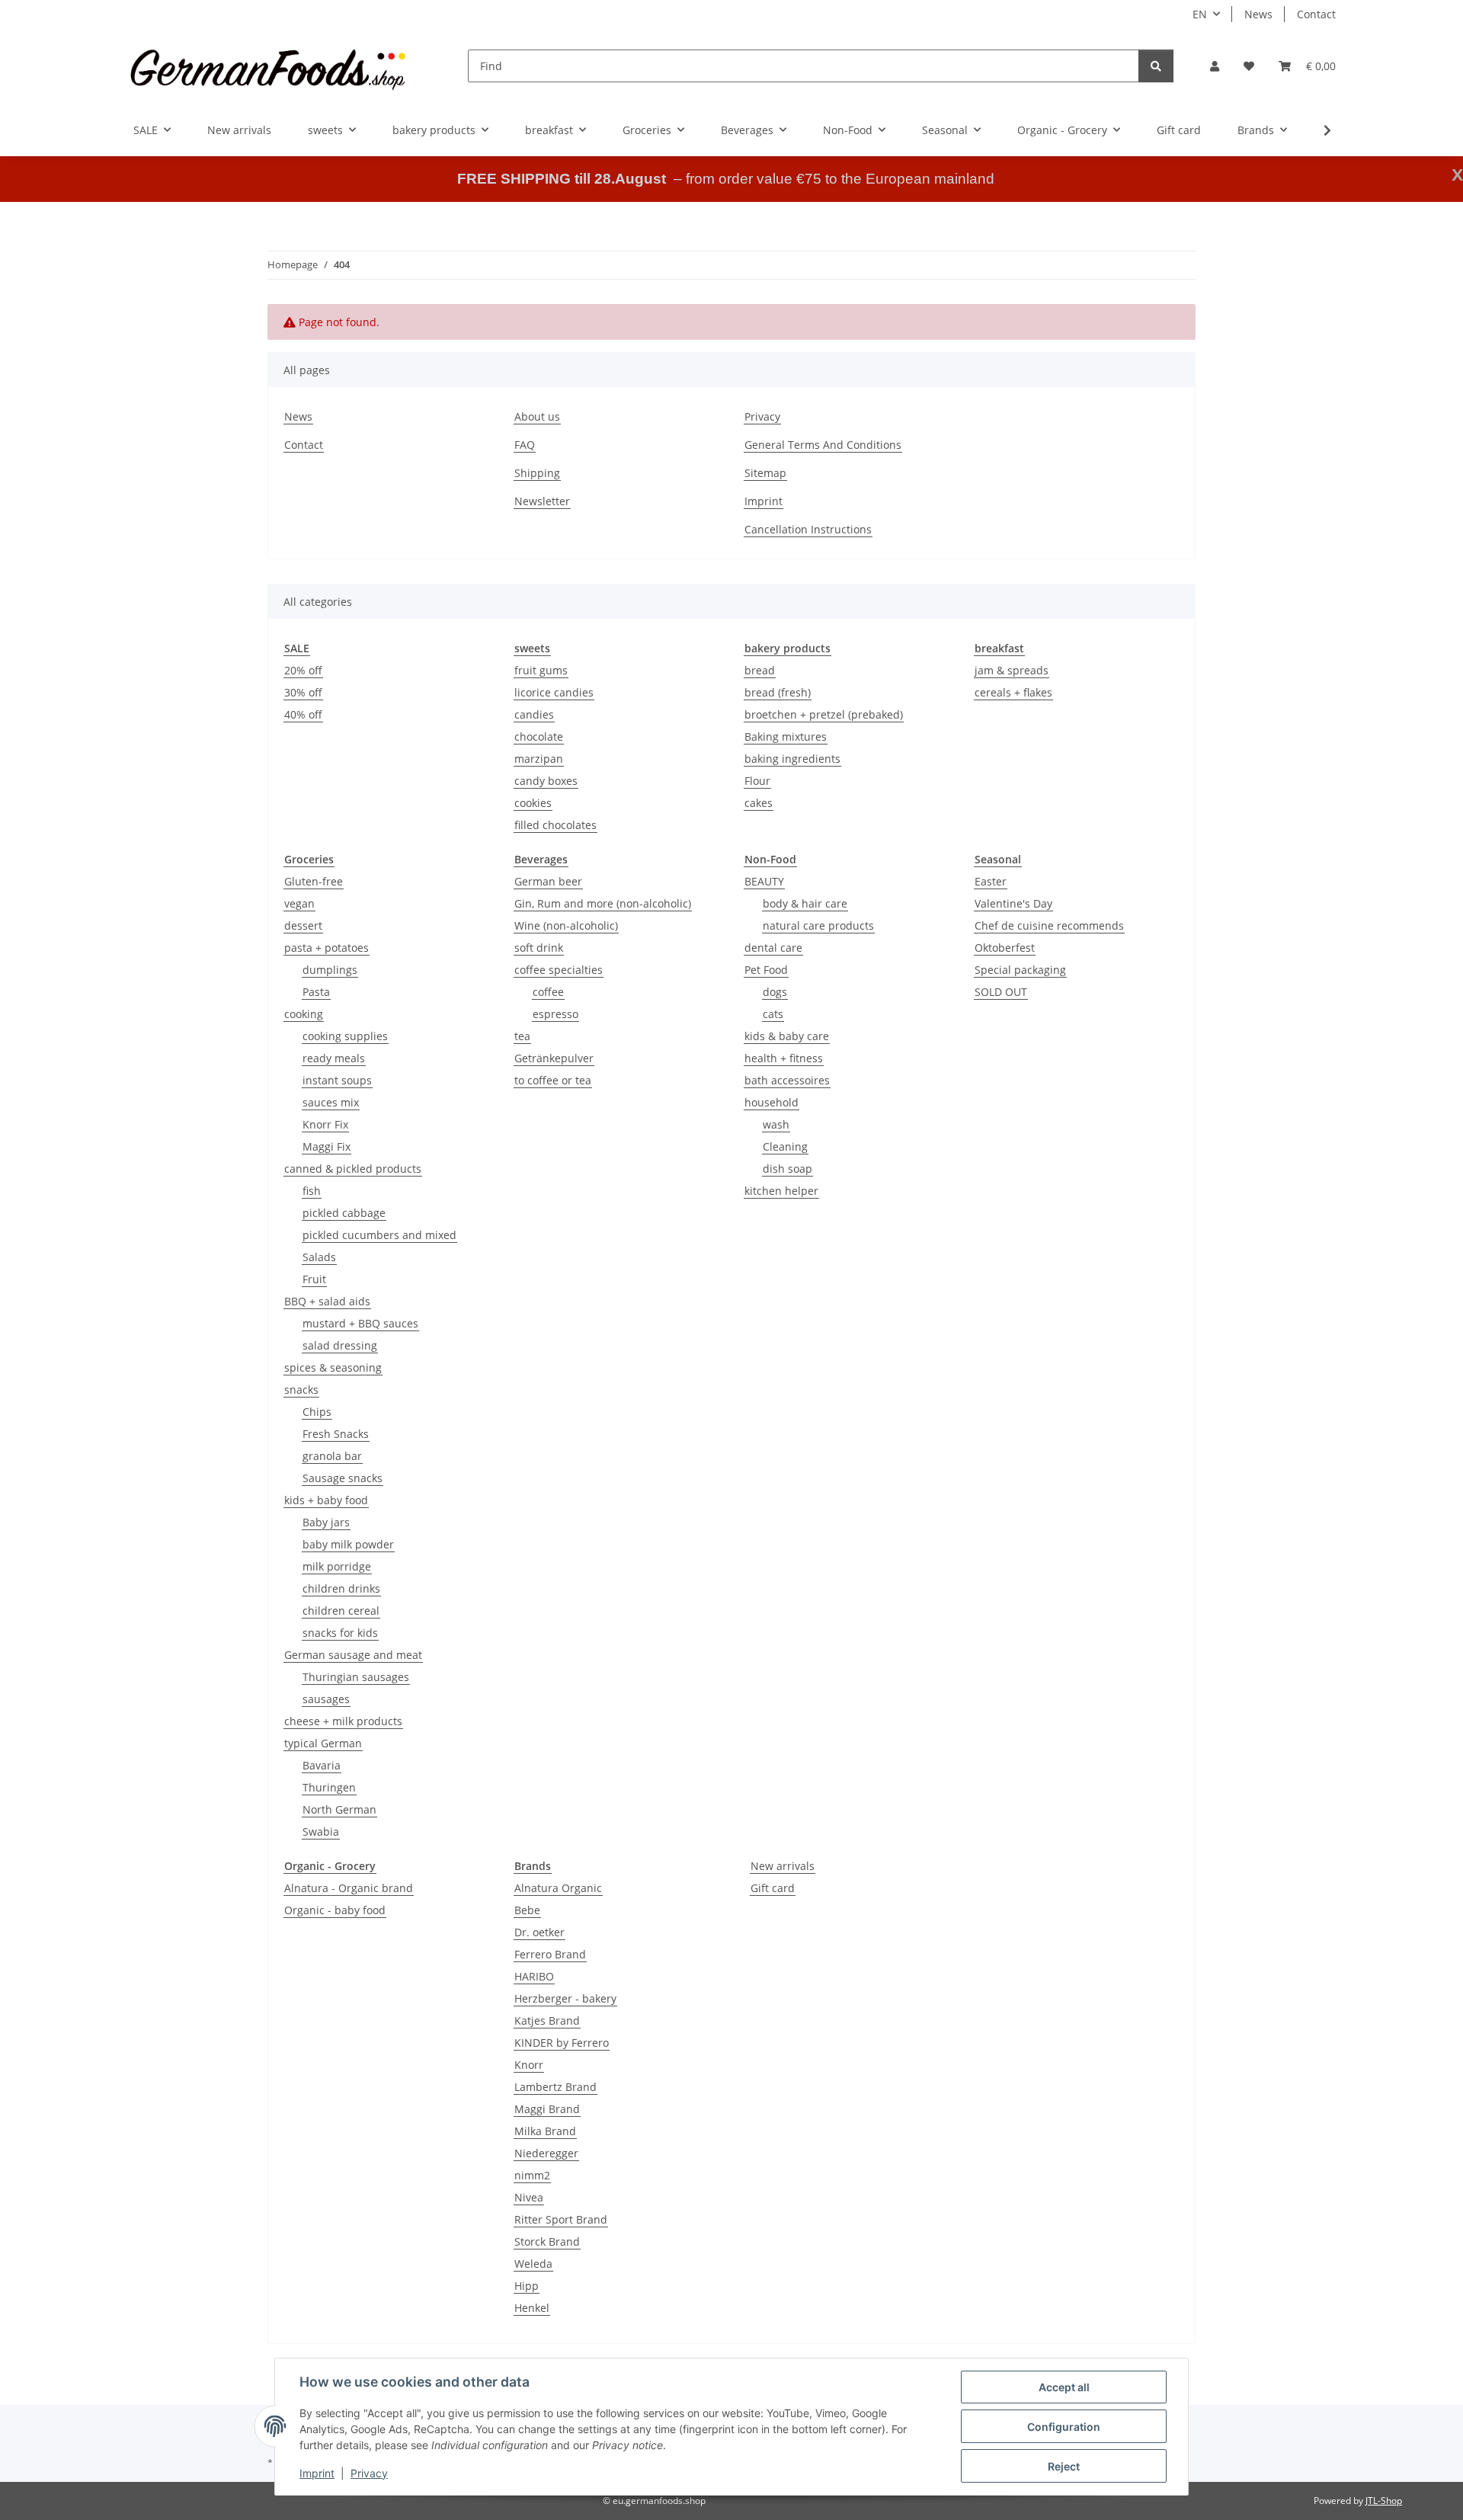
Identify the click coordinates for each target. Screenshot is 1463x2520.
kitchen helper (781, 1191)
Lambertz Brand (555, 2087)
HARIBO (534, 1976)
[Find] (1156, 66)
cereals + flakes (1013, 692)
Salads (319, 1257)
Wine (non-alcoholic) (566, 925)
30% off (303, 692)
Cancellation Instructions (808, 529)
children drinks (341, 1588)
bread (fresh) (778, 692)
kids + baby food (326, 1500)
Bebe (527, 1910)
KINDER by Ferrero (562, 2043)
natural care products (818, 925)
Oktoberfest (1005, 948)
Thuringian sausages (356, 1677)
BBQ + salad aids (327, 1301)
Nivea (529, 2197)
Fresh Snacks (336, 1434)
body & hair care (805, 903)
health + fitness (784, 1058)
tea (522, 1036)
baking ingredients (792, 759)
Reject (1064, 2466)
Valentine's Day (1013, 903)
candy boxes (546, 781)
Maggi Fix (327, 1146)
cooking (304, 1014)
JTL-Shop (1384, 2501)
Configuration (1064, 2427)
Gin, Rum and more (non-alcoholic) (603, 903)
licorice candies (554, 692)
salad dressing (340, 1345)
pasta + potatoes (327, 948)
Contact (1316, 14)
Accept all (1064, 2387)
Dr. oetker (539, 1932)
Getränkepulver (554, 1058)
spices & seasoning (333, 1367)
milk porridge (337, 1566)
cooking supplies (345, 1036)
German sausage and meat (353, 1655)
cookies (533, 803)
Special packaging (1020, 970)
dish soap (788, 1169)
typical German (323, 1743)
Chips (317, 1412)
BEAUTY (764, 881)
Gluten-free (314, 881)
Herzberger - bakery (565, 1998)
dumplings (330, 970)
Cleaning (785, 1146)
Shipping (537, 473)
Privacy (369, 2473)
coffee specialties (559, 970)
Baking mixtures (786, 736)
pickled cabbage (344, 1213)
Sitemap (765, 473)
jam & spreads (1012, 670)
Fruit (314, 1279)
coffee (548, 992)
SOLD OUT (1001, 992)
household (772, 1102)
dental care (773, 948)
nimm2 (532, 2175)
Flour (757, 781)
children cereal (341, 1611)
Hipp (527, 2286)
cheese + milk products (343, 1721)
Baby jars (326, 1522)
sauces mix (331, 1102)
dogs (775, 992)
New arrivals (783, 1866)
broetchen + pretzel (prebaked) (824, 714)
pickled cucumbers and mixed (379, 1235)
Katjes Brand (547, 2020)
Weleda (533, 2264)
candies (534, 714)
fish (312, 1191)
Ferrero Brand (550, 1954)
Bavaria (322, 1765)
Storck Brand (547, 2241)
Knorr (529, 2065)
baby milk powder (348, 1544)
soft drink (539, 948)
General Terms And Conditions (823, 445)
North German (339, 1809)
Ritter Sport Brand (561, 2219)
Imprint (317, 2473)
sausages (326, 1699)
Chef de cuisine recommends (1049, 925)
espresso (555, 1014)
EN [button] (1200, 14)
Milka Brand (545, 2131)
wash (776, 1124)
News (1258, 14)
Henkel (532, 2308)
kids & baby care (787, 1036)
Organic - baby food (335, 1910)
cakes (759, 803)
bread (760, 670)
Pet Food (766, 970)
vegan (299, 903)
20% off (303, 670)
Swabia (321, 1832)
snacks (301, 1390)
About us (537, 416)
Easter (991, 881)
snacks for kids (340, 1633)
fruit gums (541, 670)
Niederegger (546, 2153)
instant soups (337, 1080)
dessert (303, 925)
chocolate (539, 736)
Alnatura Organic (558, 1888)
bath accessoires (787, 1080)
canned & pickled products (353, 1169)
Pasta (316, 992)
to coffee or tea (553, 1080)
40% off (303, 714)
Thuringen (329, 1787)
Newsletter (542, 501)
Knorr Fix (325, 1124)
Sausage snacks (343, 1478)
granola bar (332, 1456)
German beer (548, 881)
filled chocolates (555, 825)
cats (773, 1014)
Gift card (773, 1888)
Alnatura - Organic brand (349, 1888)
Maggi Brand (547, 2109)
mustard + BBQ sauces (360, 1323)
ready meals (334, 1058)
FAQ (525, 445)
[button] (1215, 66)
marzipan (539, 759)
